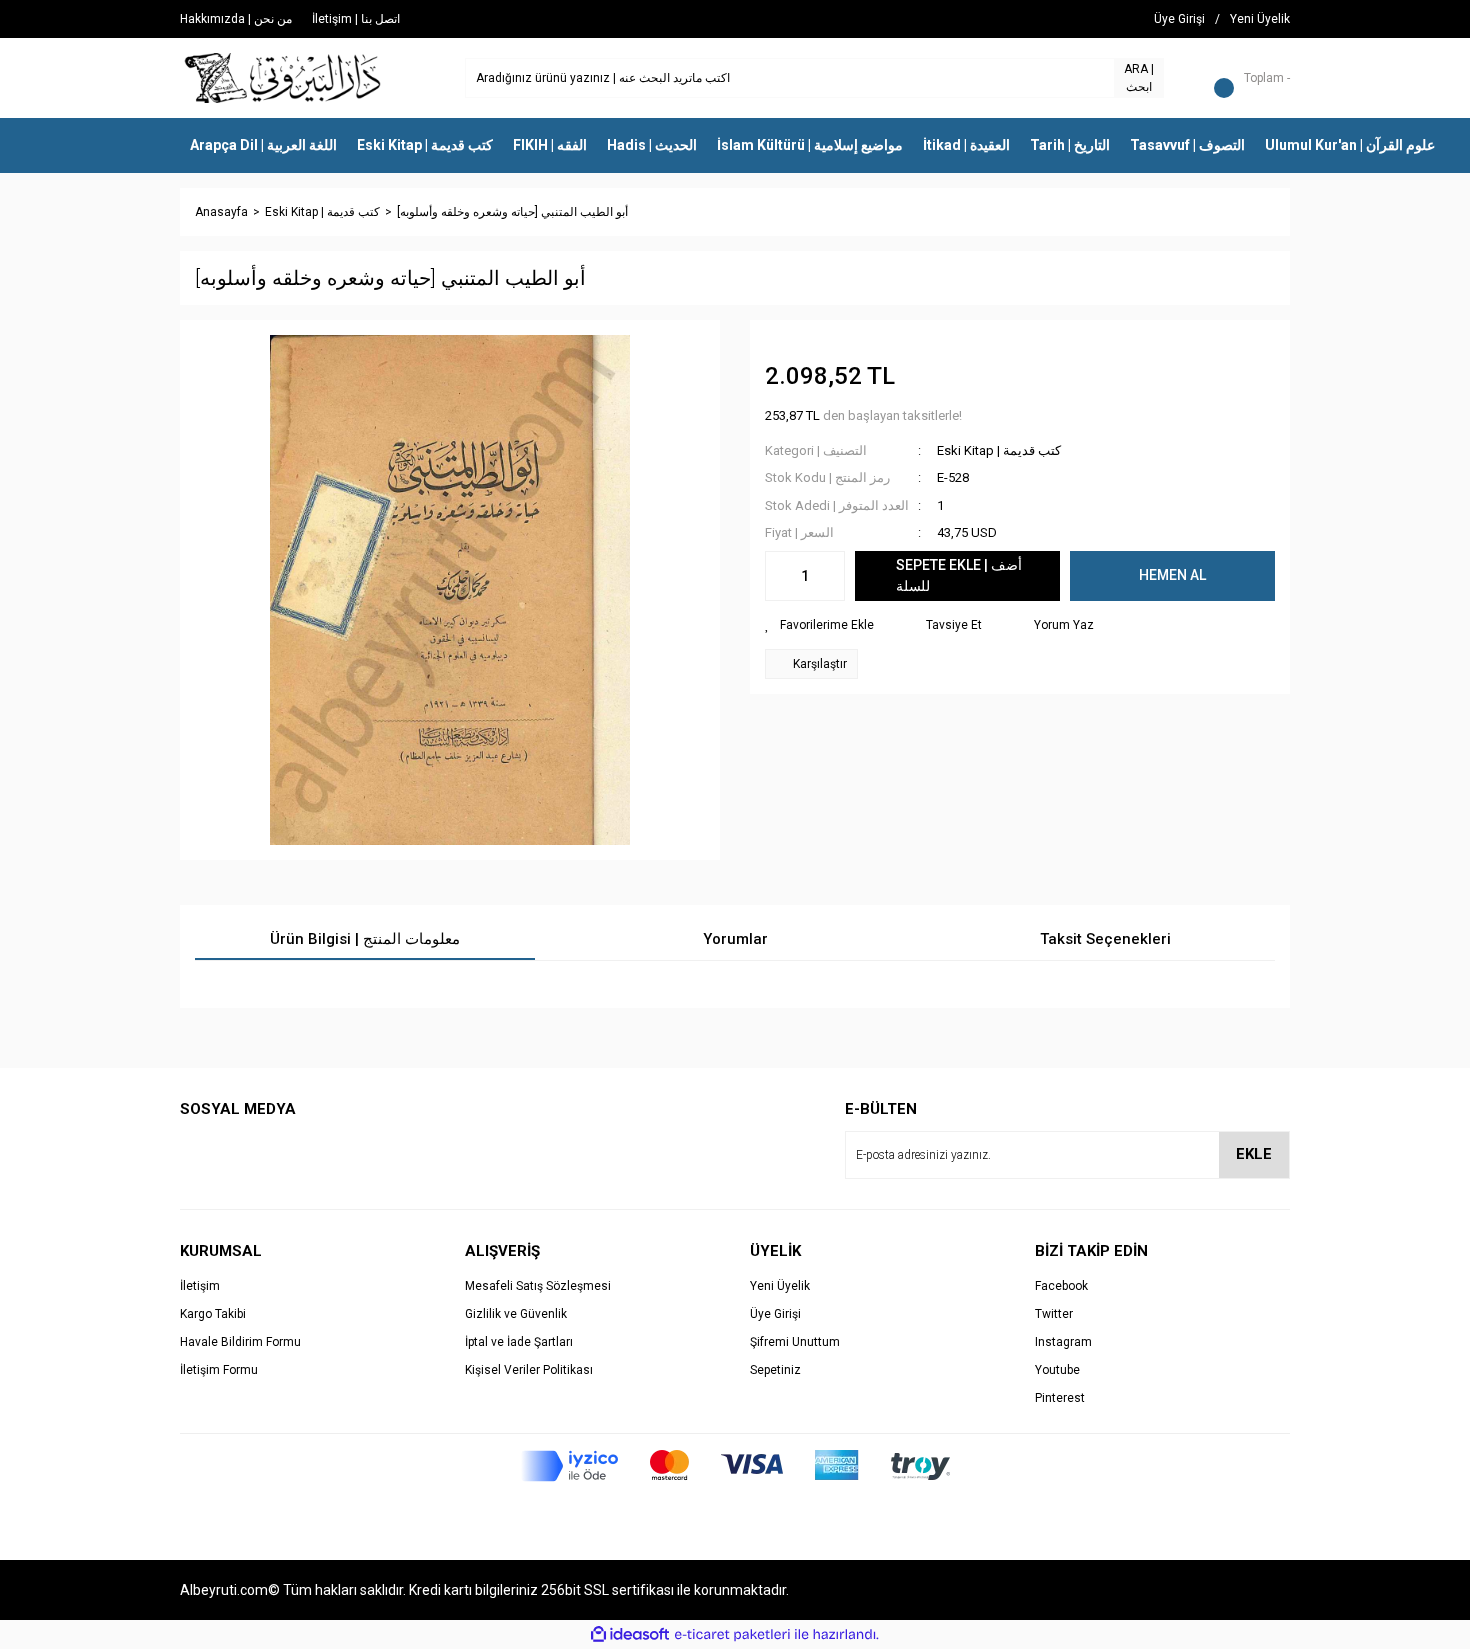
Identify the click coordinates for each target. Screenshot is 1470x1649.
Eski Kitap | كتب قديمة (999, 450)
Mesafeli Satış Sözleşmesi (538, 1286)
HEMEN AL (1172, 575)
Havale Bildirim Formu (240, 1342)
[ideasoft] (630, 1634)
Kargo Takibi (213, 1314)
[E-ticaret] (732, 1635)
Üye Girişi (775, 1314)
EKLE (1254, 1154)
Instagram (1063, 1342)
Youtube (1057, 1370)
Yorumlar (735, 939)
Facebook (1061, 1286)
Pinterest (1060, 1398)
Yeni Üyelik (780, 1286)
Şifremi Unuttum (795, 1342)
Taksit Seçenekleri (1105, 939)
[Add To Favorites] (819, 625)
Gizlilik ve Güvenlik (516, 1314)
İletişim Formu (219, 1370)
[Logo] (284, 77)
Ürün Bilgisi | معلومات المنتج (365, 939)
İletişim (200, 1286)
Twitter (1054, 1314)
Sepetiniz (775, 1370)
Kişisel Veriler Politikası (529, 1370)
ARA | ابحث (1139, 78)
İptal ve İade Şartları (519, 1342)
